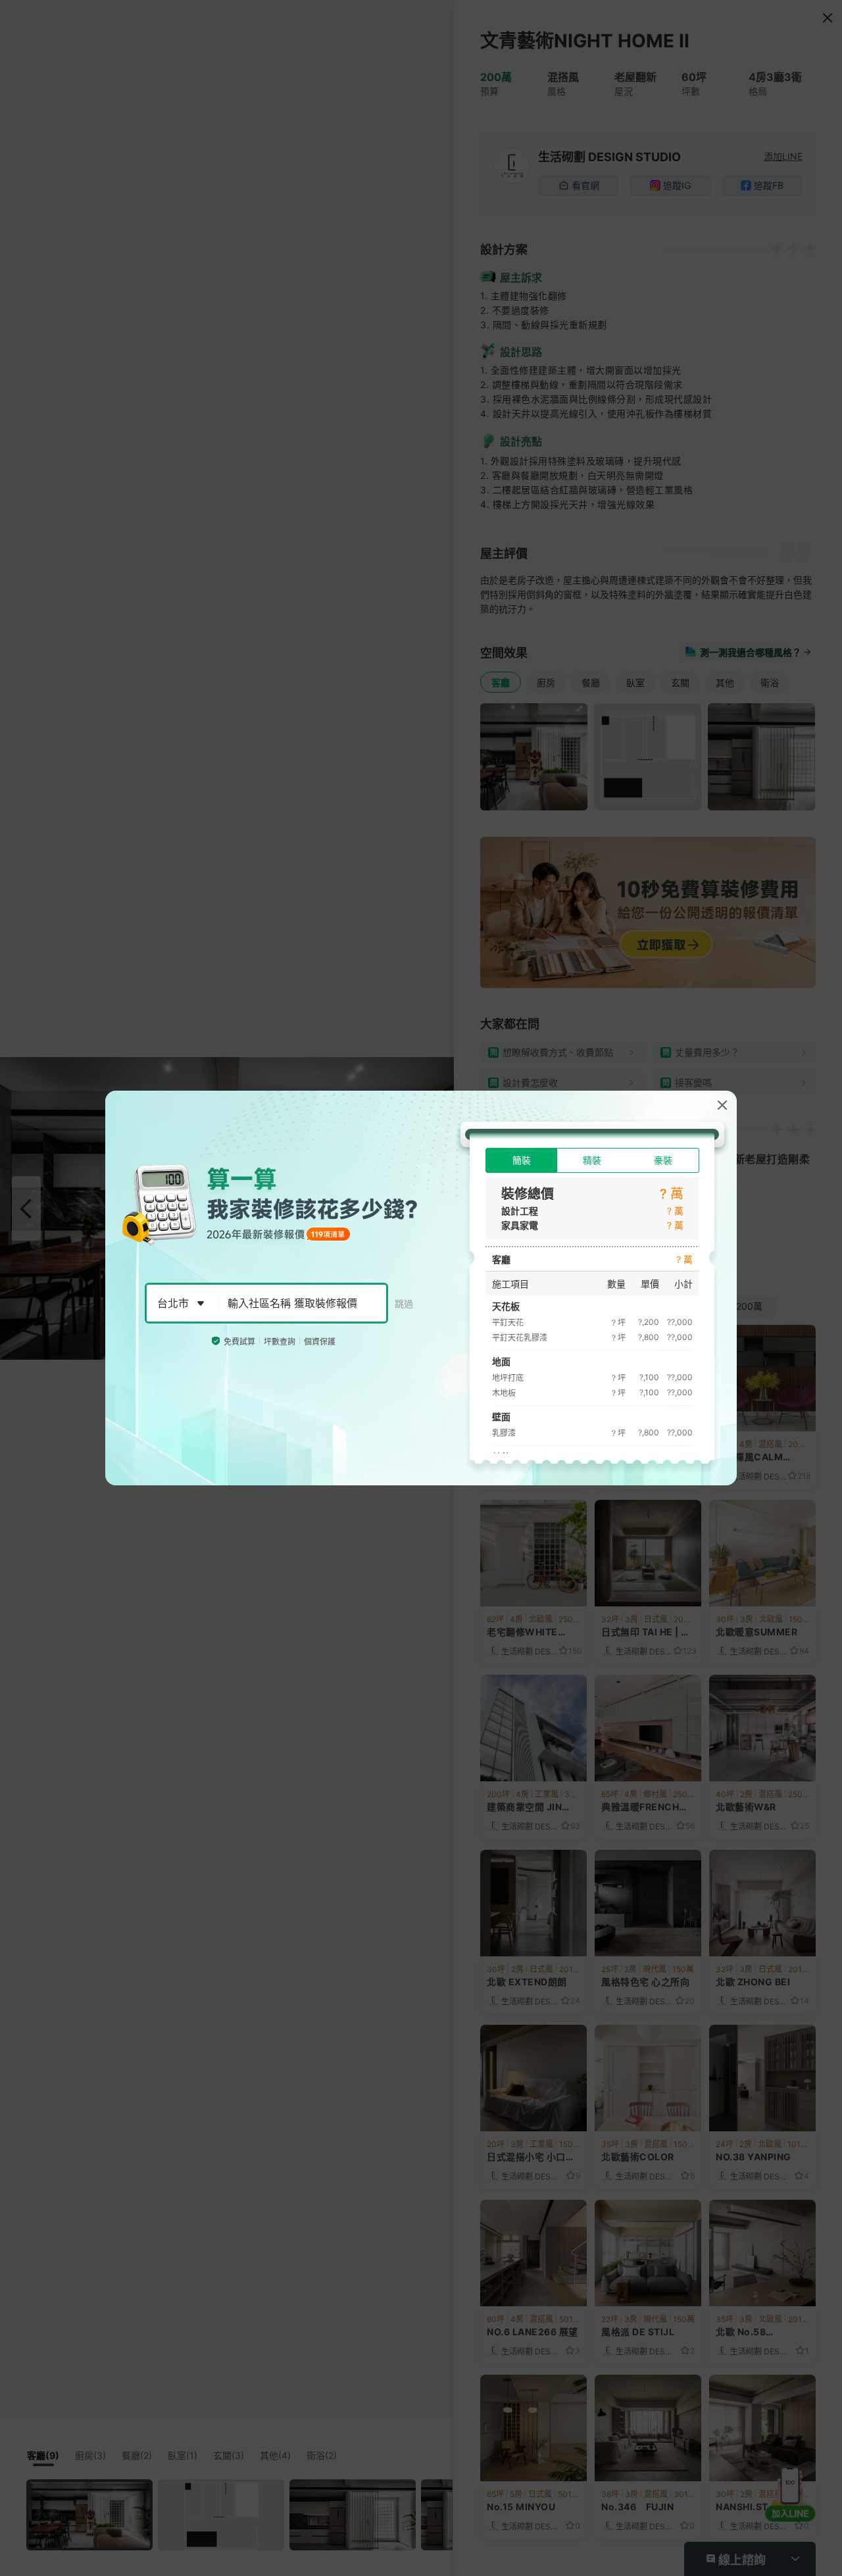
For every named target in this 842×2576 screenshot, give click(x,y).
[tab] (521, 1160)
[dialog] (421, 1288)
